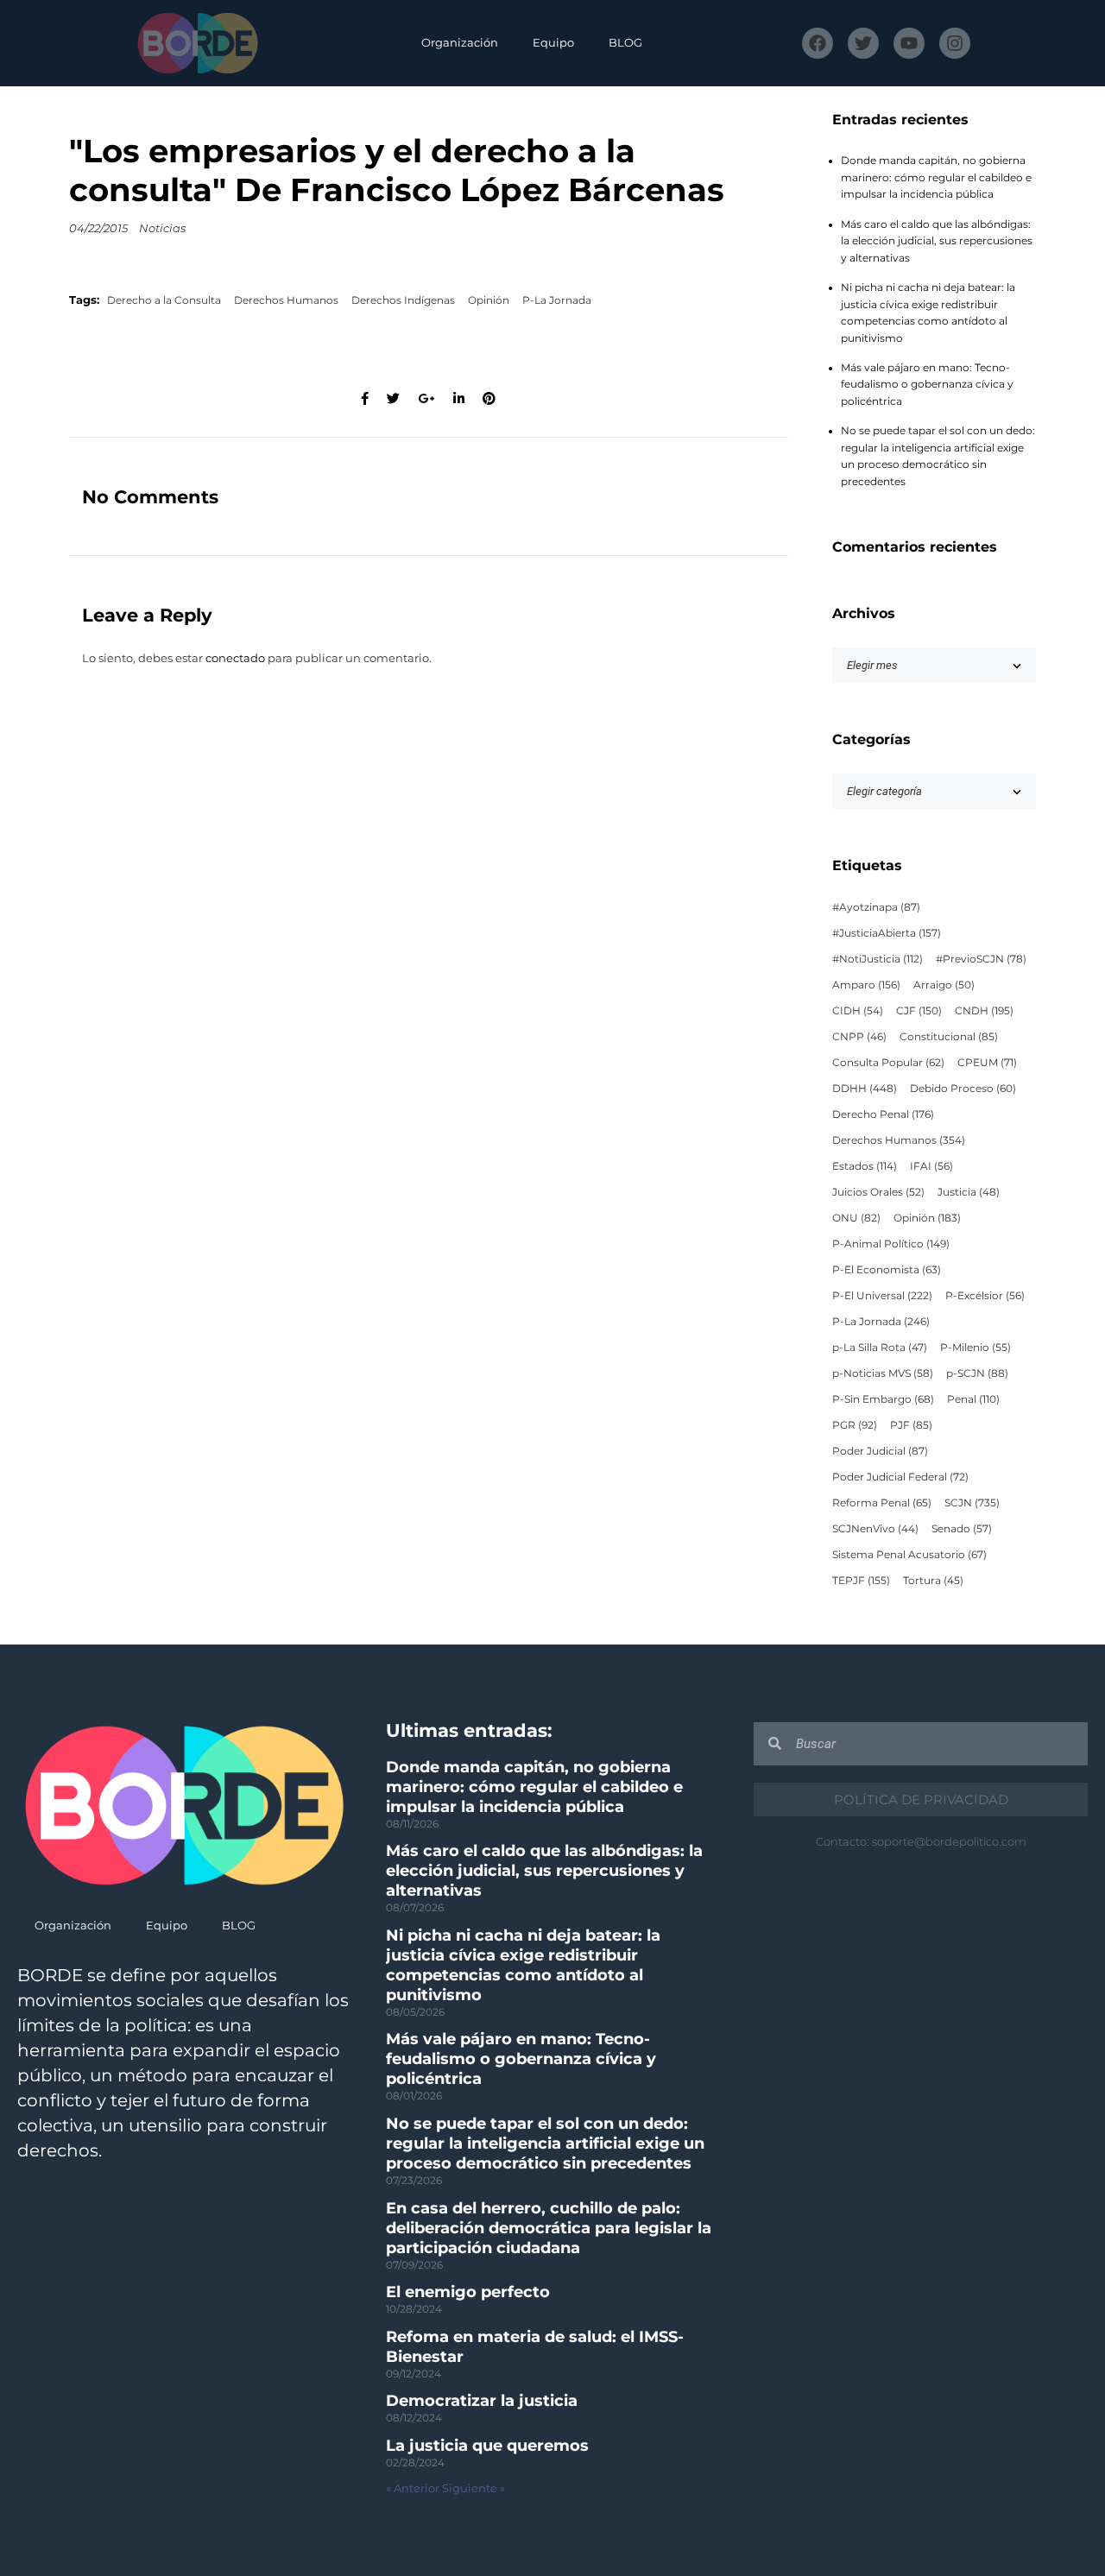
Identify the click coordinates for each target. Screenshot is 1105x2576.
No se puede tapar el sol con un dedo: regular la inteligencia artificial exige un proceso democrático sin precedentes (545, 2144)
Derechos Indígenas (403, 300)
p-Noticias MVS (883, 1373)
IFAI (931, 1166)
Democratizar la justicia (482, 2401)
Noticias (162, 228)
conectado (235, 658)
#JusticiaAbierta (887, 933)
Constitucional (949, 1037)
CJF (919, 1011)
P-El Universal (882, 1296)
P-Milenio (976, 1348)
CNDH (984, 1011)
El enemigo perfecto (468, 2292)
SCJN (972, 1503)
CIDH (858, 1011)
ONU (856, 1218)
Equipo (553, 43)
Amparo (866, 985)
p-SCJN (977, 1373)
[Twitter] (863, 43)
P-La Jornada (557, 300)
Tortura (933, 1581)
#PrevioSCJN (981, 959)
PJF (911, 1425)
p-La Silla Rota (880, 1348)
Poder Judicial (880, 1451)
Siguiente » (474, 2488)
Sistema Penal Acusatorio (909, 1555)
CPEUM (987, 1063)
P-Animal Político (891, 1244)
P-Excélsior (985, 1296)
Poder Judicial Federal (900, 1477)
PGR (855, 1425)
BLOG (625, 43)
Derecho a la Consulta (164, 300)
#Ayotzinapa (876, 907)
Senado (962, 1529)
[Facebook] (818, 43)
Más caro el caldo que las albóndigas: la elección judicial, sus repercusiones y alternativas (937, 241)
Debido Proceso (963, 1089)
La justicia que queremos (487, 2446)
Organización (460, 43)
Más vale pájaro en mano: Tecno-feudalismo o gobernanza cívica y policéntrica (927, 385)
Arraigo (944, 985)
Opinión (489, 300)
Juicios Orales (878, 1192)
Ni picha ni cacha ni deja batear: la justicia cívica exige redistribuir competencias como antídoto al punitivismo (523, 1965)
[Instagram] (955, 43)
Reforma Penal (882, 1503)
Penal (973, 1399)
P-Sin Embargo (883, 1399)
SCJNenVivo (875, 1529)
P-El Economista (887, 1270)
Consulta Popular (888, 1063)
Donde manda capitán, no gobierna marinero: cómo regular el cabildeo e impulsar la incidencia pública (936, 177)
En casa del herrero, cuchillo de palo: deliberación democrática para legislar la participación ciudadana (549, 2228)
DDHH (865, 1089)
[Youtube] (909, 43)
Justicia (969, 1192)
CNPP (859, 1037)
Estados (865, 1166)
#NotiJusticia (878, 959)
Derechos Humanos (286, 300)
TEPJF (861, 1581)
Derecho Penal (883, 1114)
